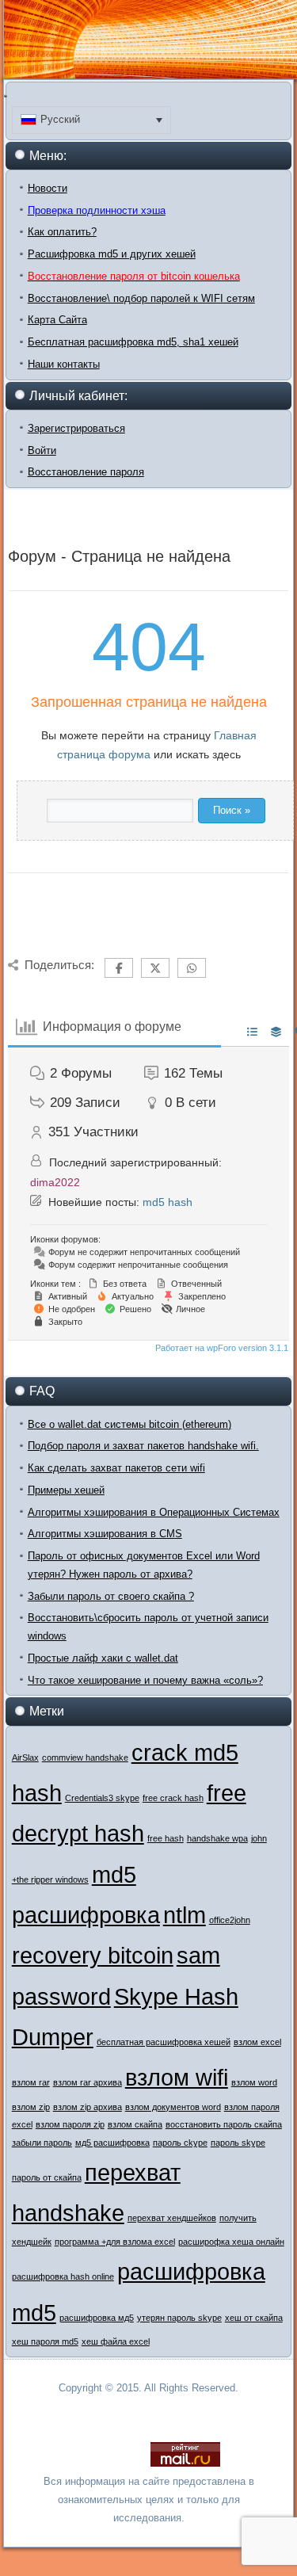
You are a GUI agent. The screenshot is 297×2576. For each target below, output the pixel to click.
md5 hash (168, 1202)
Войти (42, 450)
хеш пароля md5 (45, 2341)
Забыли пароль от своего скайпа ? (111, 1596)
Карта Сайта (57, 320)
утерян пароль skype (179, 2318)
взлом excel (257, 2042)
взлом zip (31, 2107)
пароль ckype (180, 2143)
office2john (230, 1920)
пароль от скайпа (47, 2177)
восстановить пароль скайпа (224, 2124)
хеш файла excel (116, 2341)
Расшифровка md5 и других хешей (112, 254)
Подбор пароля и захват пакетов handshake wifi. (143, 1446)
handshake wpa (217, 1838)
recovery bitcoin (93, 1955)
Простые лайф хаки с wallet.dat (103, 1658)
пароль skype (238, 2143)
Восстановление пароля (86, 472)
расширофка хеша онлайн (231, 2242)
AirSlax (25, 1757)
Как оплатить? (62, 232)
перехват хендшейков (172, 2218)
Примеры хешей (66, 1490)
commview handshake (85, 1757)
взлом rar (31, 2082)
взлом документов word (173, 2107)
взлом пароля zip (70, 2124)
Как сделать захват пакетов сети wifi (116, 1468)
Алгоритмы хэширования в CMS (105, 1534)
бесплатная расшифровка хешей (164, 2042)
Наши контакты (64, 364)
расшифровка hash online (63, 2276)
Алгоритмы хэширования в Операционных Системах (154, 1512)
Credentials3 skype (102, 1798)
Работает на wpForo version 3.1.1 (221, 1348)
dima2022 (55, 1182)
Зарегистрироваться (76, 428)
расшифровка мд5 (97, 2318)
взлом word (254, 2082)
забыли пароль (42, 2143)
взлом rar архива (88, 2082)
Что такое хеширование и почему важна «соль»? (145, 1680)
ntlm (185, 1915)
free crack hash (173, 1798)
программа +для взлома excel (115, 2242)
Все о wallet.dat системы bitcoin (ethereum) (129, 1424)
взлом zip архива (88, 2107)
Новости (48, 188)
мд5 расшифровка (112, 2143)
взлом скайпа (135, 2124)
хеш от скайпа (254, 2318)
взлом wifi (177, 2077)
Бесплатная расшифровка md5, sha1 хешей (133, 342)
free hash (166, 1838)
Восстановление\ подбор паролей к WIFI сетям (141, 298)
